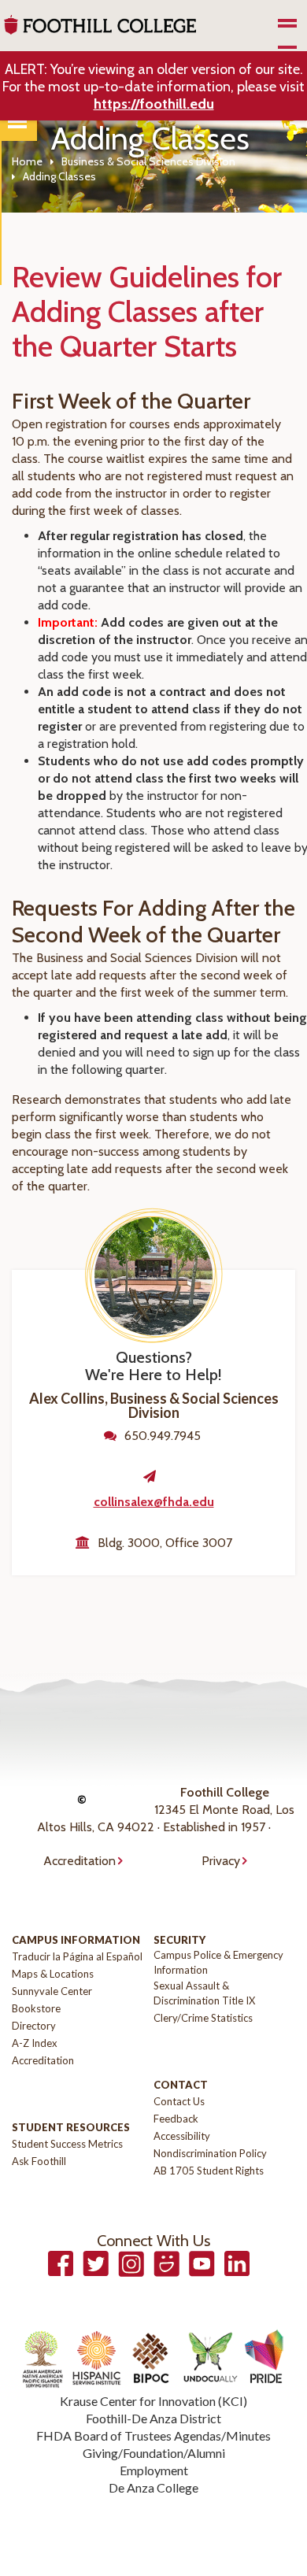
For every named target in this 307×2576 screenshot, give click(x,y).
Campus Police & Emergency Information (218, 1962)
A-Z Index (35, 2043)
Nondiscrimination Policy (210, 2153)
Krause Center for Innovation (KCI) (153, 2401)
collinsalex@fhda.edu (154, 1502)
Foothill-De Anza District (153, 2418)
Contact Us (179, 2101)
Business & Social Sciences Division (148, 161)
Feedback (176, 2119)
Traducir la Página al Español (77, 1956)
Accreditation (80, 1861)
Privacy (221, 1861)
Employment (154, 2470)
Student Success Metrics (67, 2144)
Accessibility (182, 2136)
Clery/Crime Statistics (203, 2018)
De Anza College (153, 2487)
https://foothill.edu (154, 104)
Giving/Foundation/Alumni (154, 2453)
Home (27, 161)
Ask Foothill (39, 2161)
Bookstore (36, 2008)
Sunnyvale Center (52, 1991)
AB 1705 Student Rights (209, 2171)
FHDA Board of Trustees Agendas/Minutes (153, 2435)
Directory (34, 2026)
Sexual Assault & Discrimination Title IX (204, 1993)
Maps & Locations (53, 1974)
